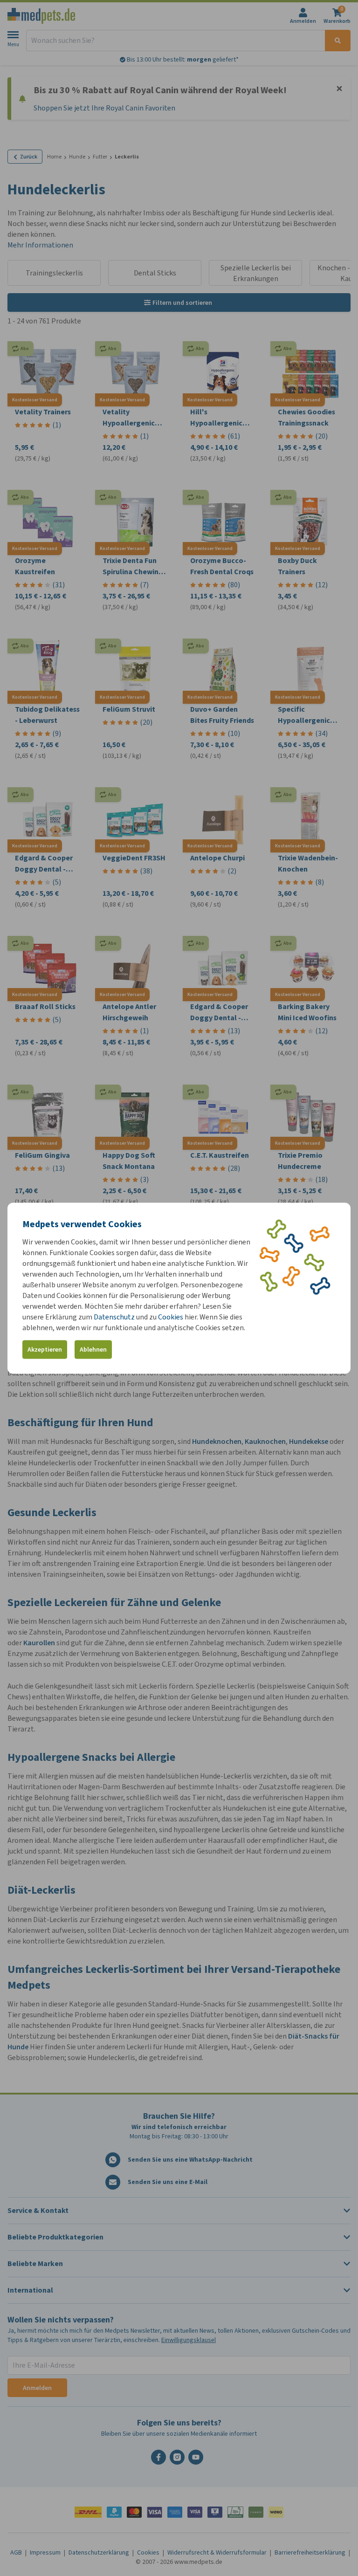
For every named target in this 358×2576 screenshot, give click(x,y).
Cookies (171, 1316)
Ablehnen (93, 1350)
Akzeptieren (45, 1350)
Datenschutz (114, 1316)
